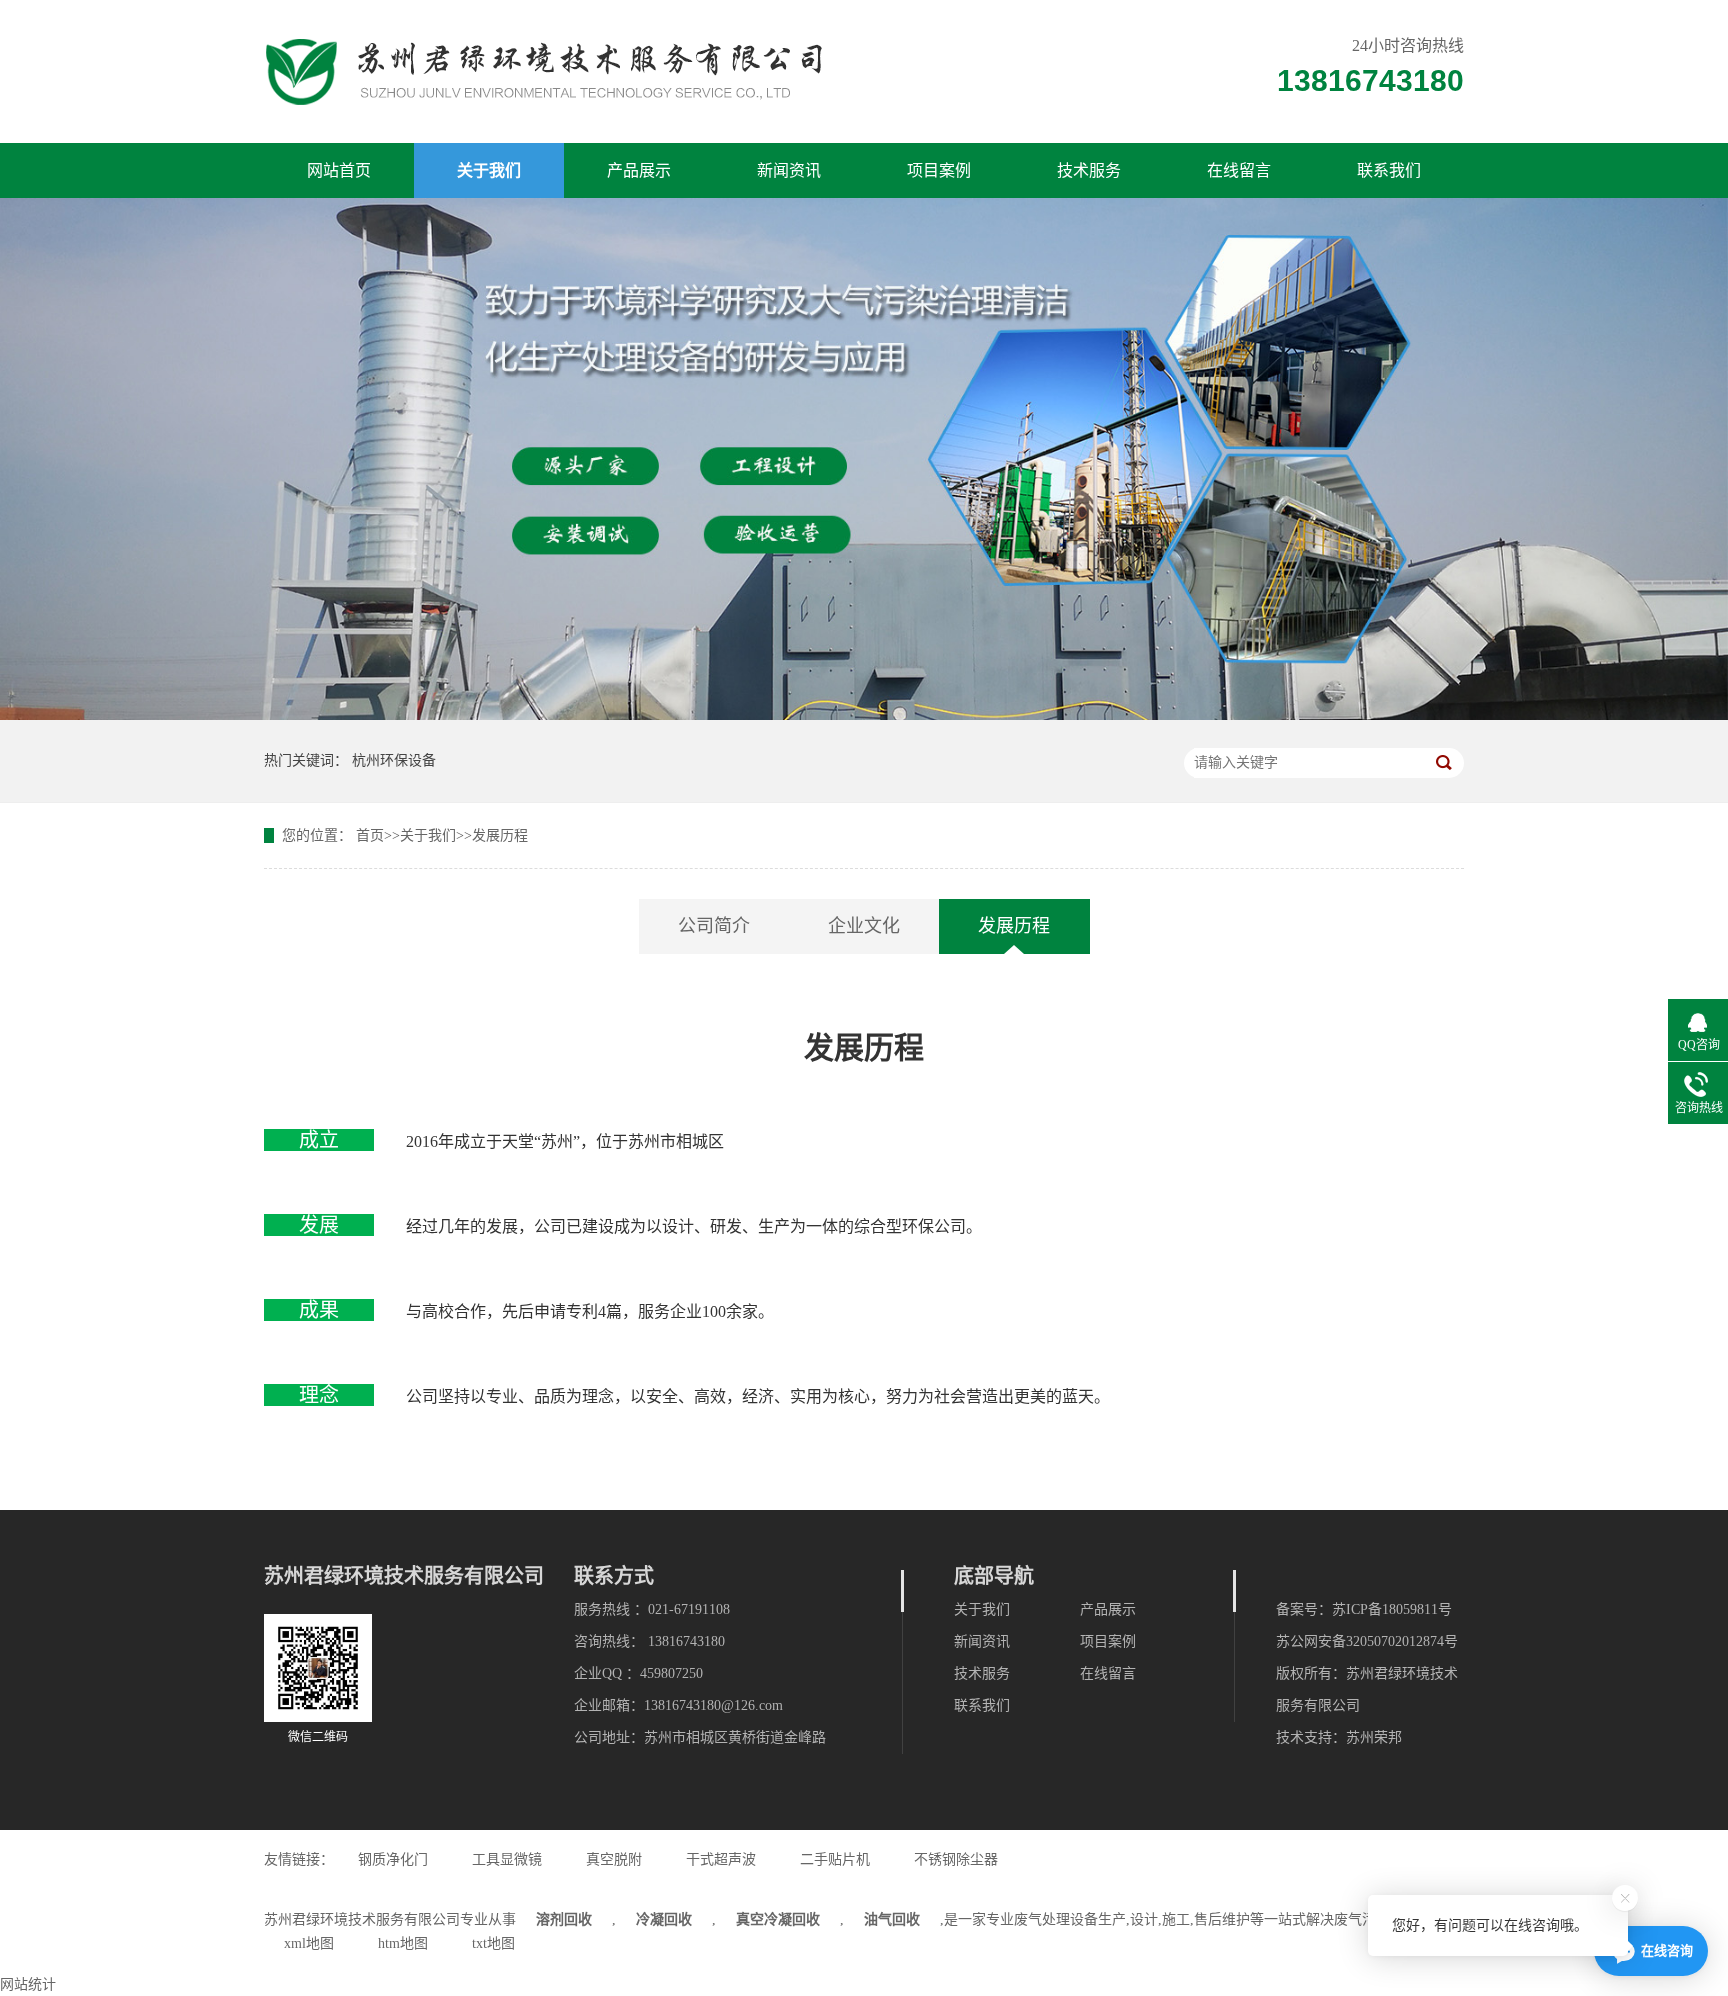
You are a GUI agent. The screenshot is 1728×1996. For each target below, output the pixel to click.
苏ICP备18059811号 (1392, 1609)
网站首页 (339, 170)
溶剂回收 (564, 1919)
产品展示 (639, 170)
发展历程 (500, 835)
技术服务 (1089, 170)
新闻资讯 (789, 170)
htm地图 (403, 1943)
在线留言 (1239, 170)
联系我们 (1389, 170)
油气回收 (892, 1919)
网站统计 (28, 1984)
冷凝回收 (664, 1919)
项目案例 (939, 170)
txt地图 (493, 1943)
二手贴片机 (835, 1859)
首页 (370, 835)
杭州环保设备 (394, 760)
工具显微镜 (507, 1859)
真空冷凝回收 (778, 1919)
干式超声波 (721, 1859)
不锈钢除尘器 (956, 1859)
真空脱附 (614, 1859)
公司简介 (714, 926)
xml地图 (309, 1943)
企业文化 (864, 926)
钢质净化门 (393, 1859)
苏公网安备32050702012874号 (1367, 1641)
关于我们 (489, 170)
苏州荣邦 (1374, 1737)
